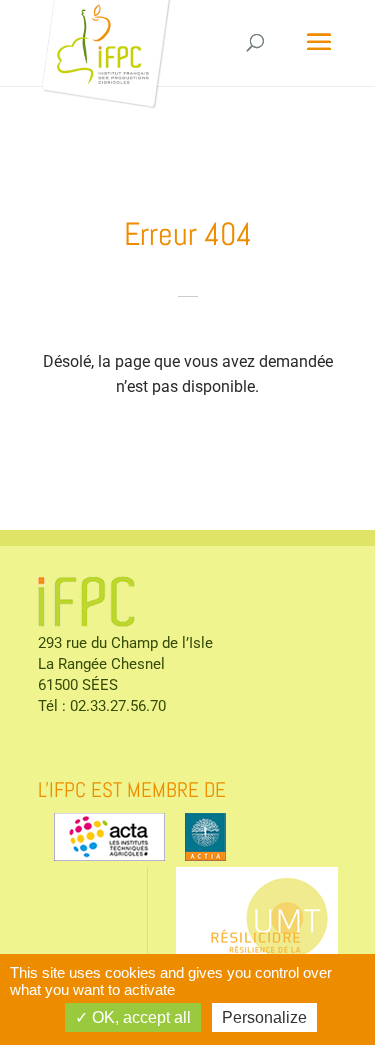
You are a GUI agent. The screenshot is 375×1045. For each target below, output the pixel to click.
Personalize (264, 1017)
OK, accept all (139, 1017)
